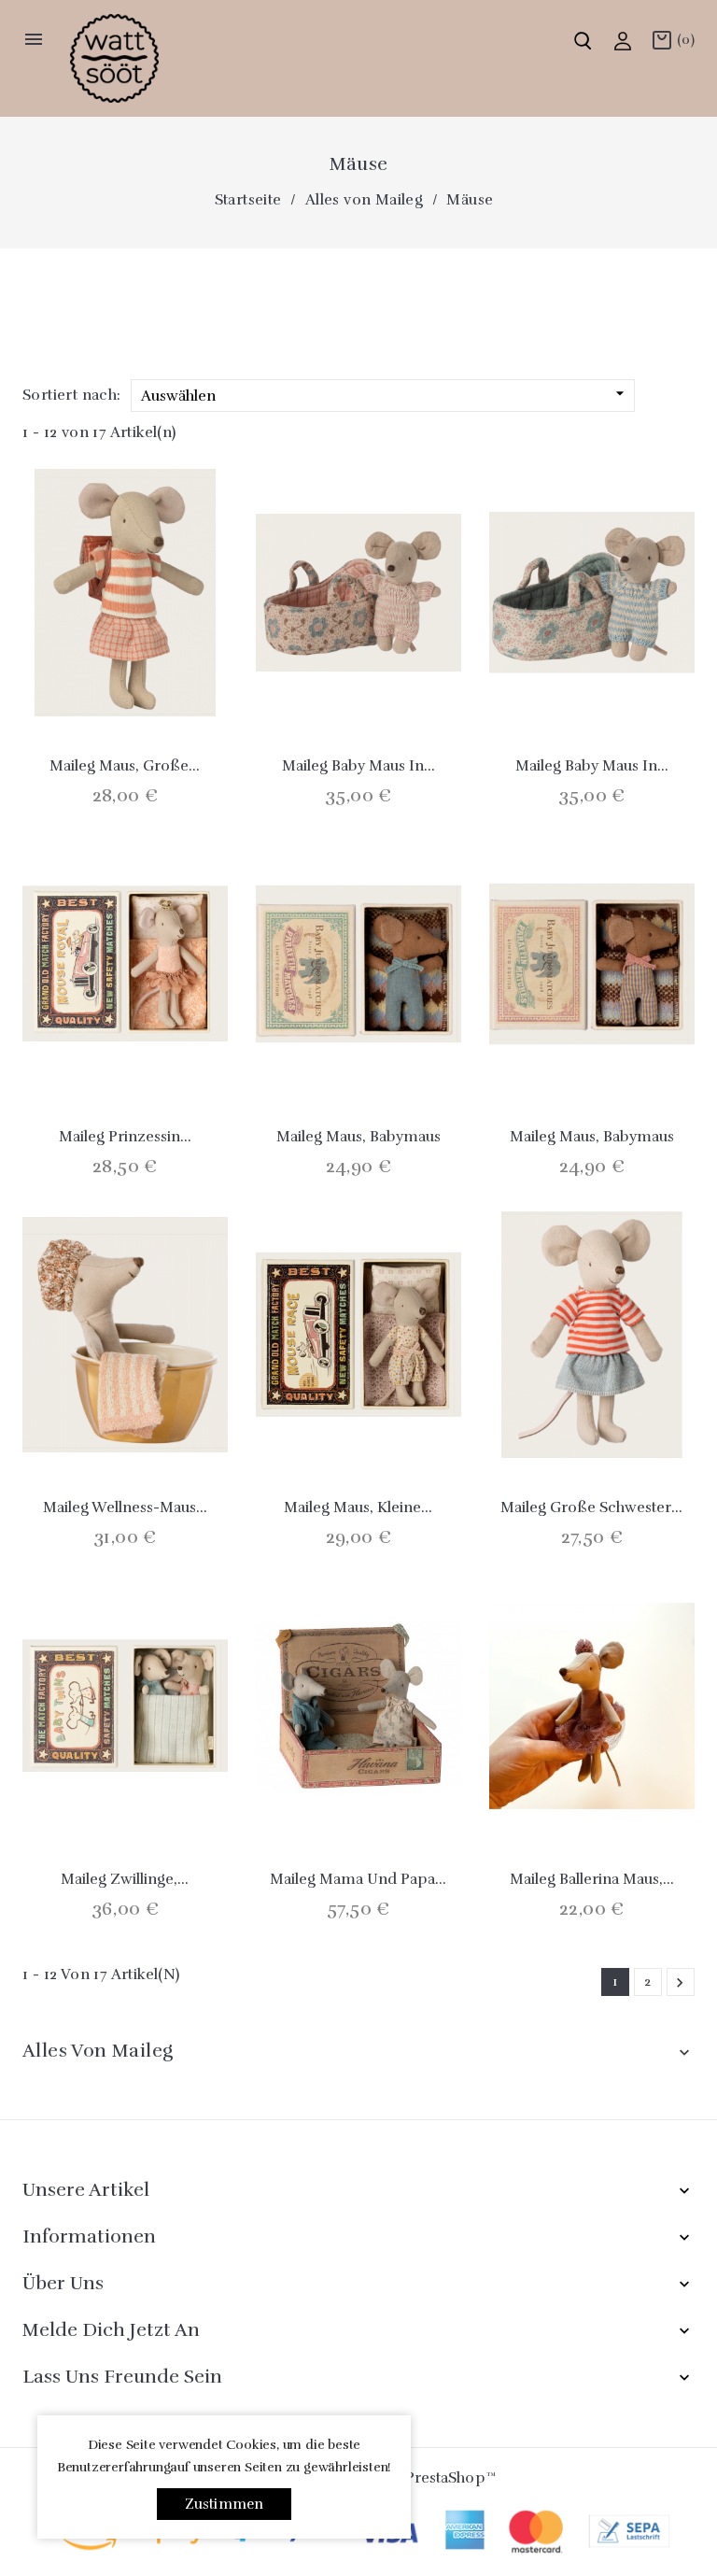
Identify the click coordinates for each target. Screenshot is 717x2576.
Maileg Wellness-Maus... (125, 1507)
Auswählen (385, 395)
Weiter (680, 1983)
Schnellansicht (125, 673)
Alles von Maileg (98, 2051)
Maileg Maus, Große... (125, 766)
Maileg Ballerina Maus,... (592, 1879)
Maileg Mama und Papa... (358, 1879)
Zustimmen (225, 2504)
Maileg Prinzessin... (125, 1137)
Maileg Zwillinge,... (125, 1879)
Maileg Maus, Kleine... (358, 1507)
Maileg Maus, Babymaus (358, 1137)
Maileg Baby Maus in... (358, 766)
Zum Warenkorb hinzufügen (76, 673)
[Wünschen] (175, 673)
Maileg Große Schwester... (591, 1507)
